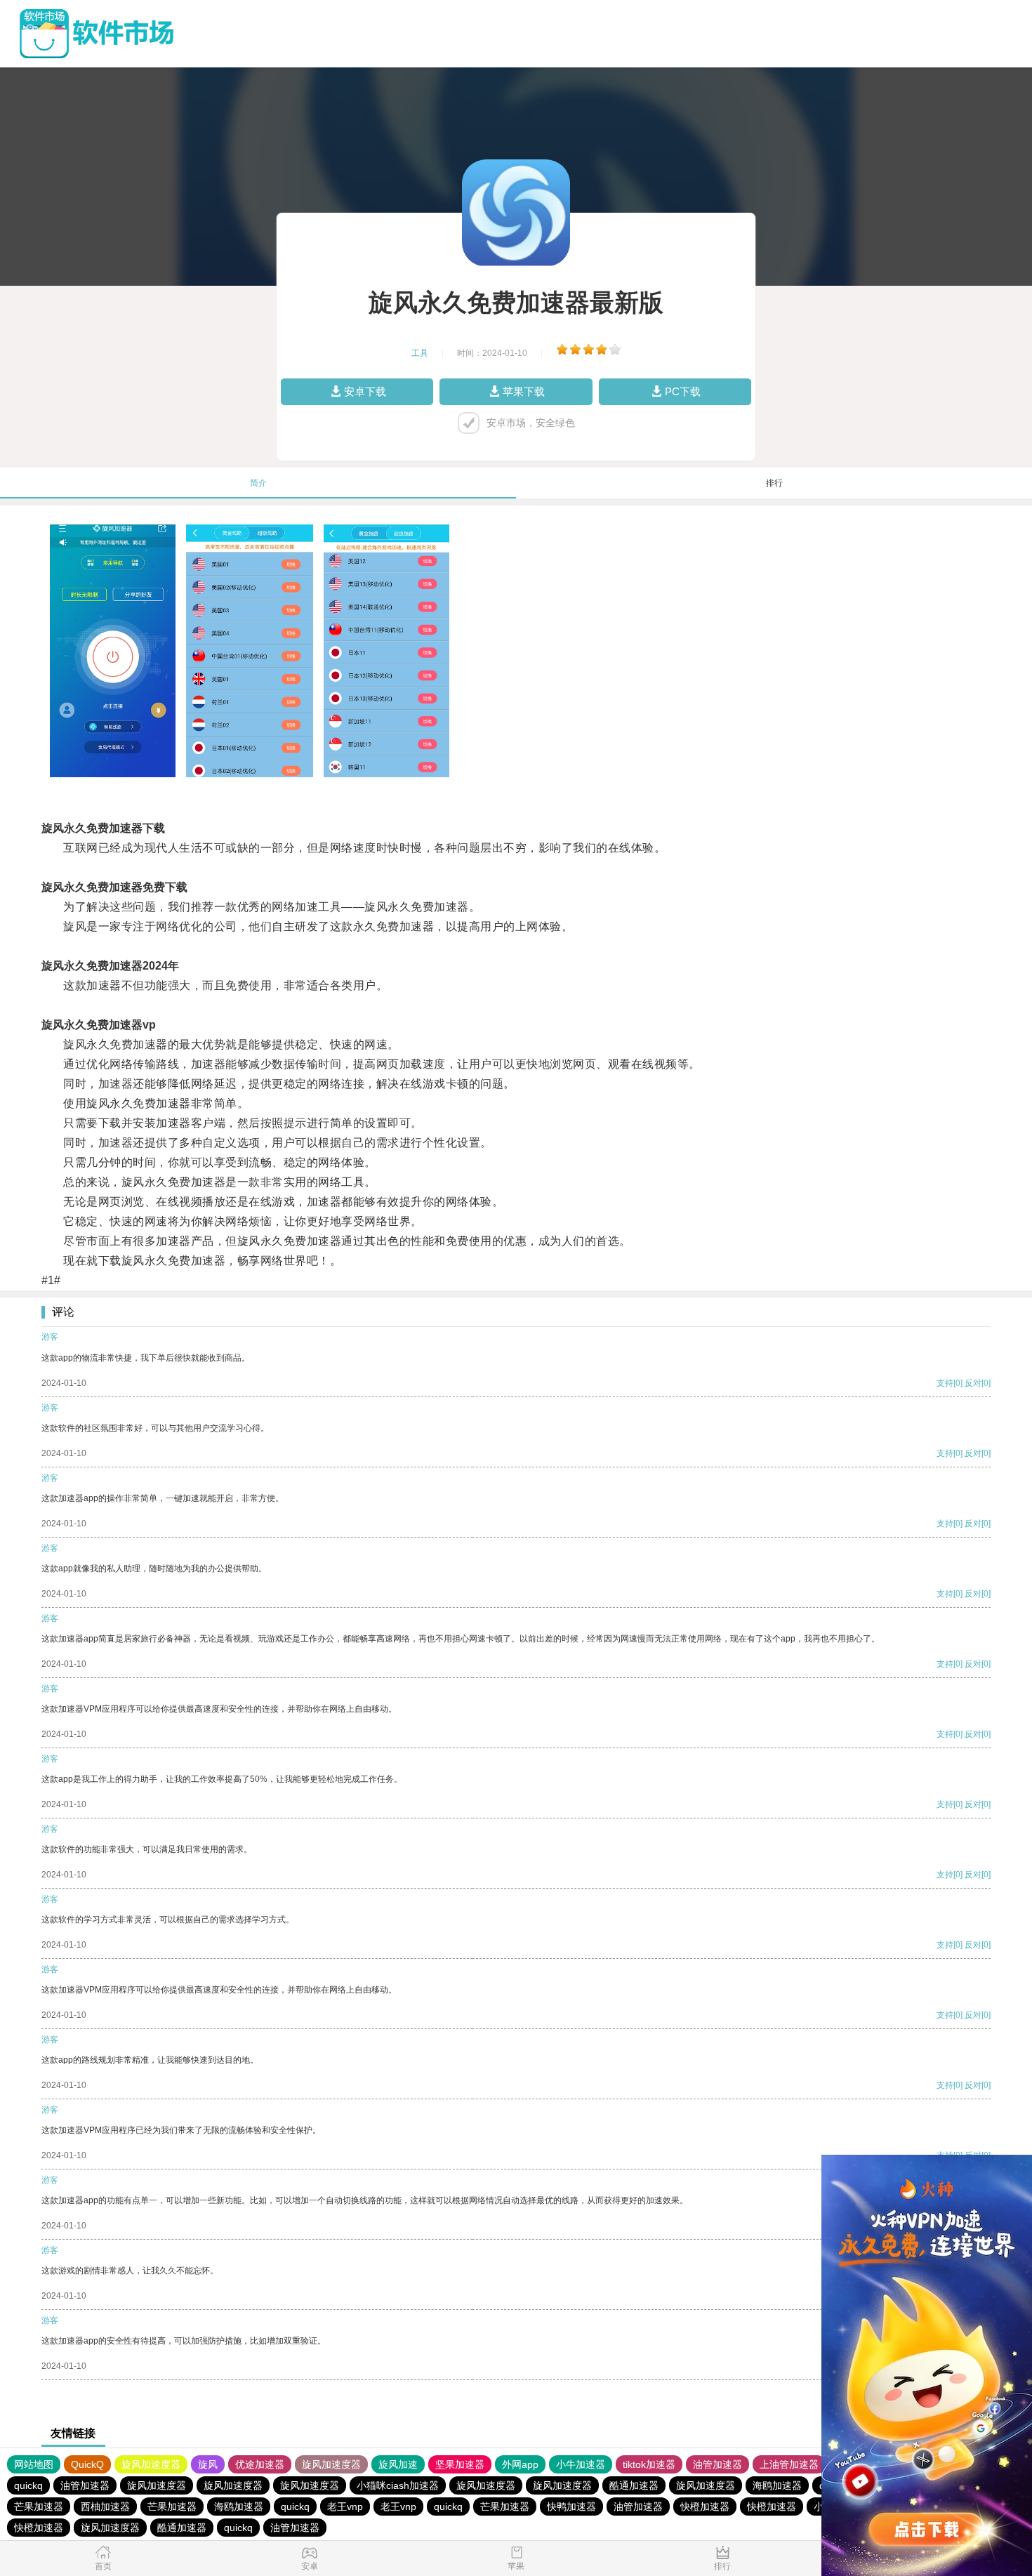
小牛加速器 (581, 2464)
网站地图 (34, 2464)
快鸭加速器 (571, 2506)
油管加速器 (717, 2464)
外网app (520, 2464)
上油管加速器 (789, 2464)
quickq (28, 2485)
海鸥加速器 (777, 2485)
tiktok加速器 (649, 2464)
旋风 (208, 2464)
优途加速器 (260, 2464)
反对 (973, 1383)
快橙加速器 (705, 2506)
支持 (945, 1383)
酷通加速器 (634, 2485)
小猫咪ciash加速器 (398, 2485)
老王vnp (345, 2506)
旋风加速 (398, 2464)
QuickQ (87, 2464)
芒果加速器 (39, 2506)
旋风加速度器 (151, 2464)
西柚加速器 (105, 2506)
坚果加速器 (460, 2464)
